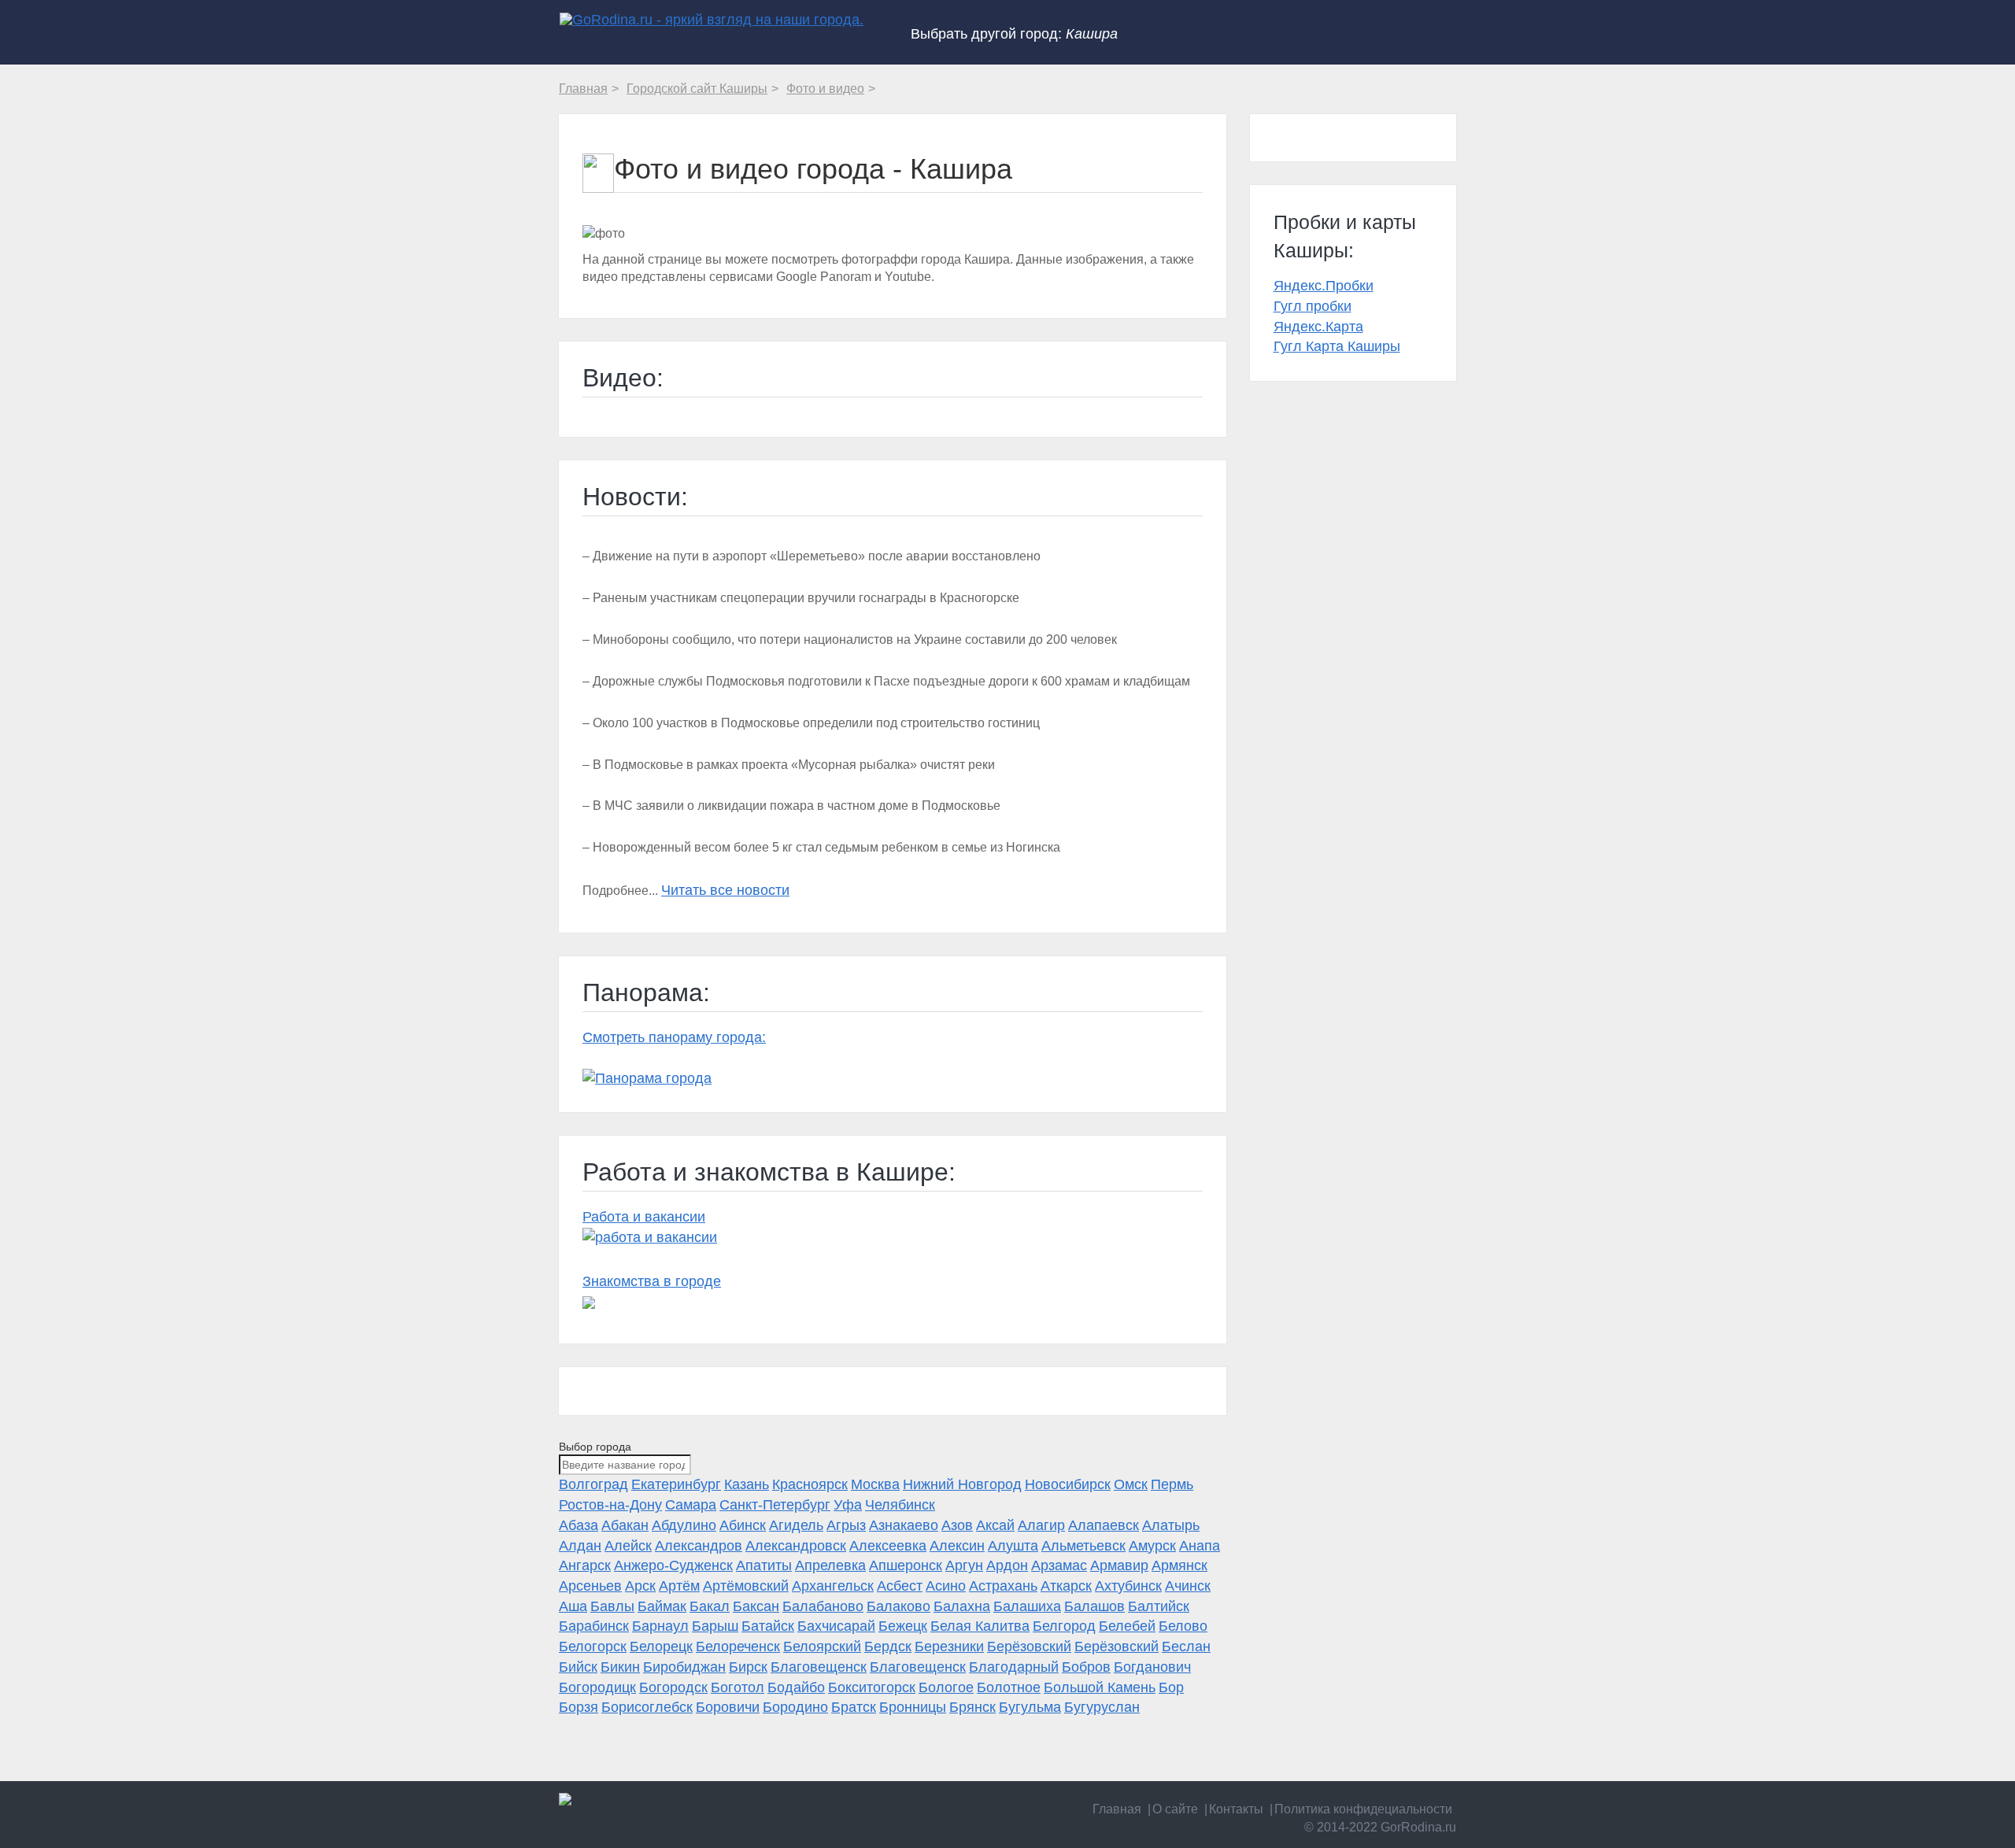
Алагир (1041, 1525)
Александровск (796, 1546)
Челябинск (900, 1505)
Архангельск (833, 1586)
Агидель (796, 1525)
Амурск (1152, 1546)
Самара (691, 1505)
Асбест (900, 1586)
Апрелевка (830, 1565)
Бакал (710, 1606)
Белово (1183, 1626)
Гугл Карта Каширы (1337, 346)
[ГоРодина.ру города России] (662, 1799)
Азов (957, 1525)
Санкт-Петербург (775, 1505)
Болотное (1009, 1687)
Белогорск (593, 1647)
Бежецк (903, 1626)
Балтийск (1159, 1606)
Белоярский (822, 1647)
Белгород (1064, 1626)
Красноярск (810, 1484)
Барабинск (594, 1626)
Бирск (748, 1667)
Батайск (768, 1626)
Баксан (756, 1606)
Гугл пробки (1313, 306)
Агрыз (846, 1525)
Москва (875, 1484)
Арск (640, 1586)
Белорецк (661, 1647)
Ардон (1007, 1565)
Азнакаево (904, 1525)
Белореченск (738, 1647)
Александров (699, 1546)
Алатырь (1171, 1525)
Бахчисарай (836, 1626)
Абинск (743, 1525)
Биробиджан (684, 1667)
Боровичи (728, 1707)
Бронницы (913, 1707)
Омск (1131, 1484)
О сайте (1175, 1809)
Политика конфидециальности (1363, 1809)
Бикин (620, 1667)
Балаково (898, 1606)
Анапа (1200, 1546)
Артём (679, 1586)
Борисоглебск (647, 1707)
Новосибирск (1068, 1484)
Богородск (673, 1687)
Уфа (848, 1505)
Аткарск (1066, 1586)
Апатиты (764, 1565)
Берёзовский (1029, 1647)
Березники (949, 1647)
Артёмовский (746, 1586)
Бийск (578, 1667)
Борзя (579, 1707)
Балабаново (823, 1606)
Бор (1171, 1687)
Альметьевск (1083, 1546)
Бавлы (612, 1606)
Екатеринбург (676, 1484)
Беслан (1186, 1647)
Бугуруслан (1102, 1707)
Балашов (1094, 1606)
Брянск (972, 1707)
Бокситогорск (872, 1687)
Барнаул (660, 1626)
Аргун (964, 1565)
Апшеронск (906, 1565)
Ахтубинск (1128, 1586)
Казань (747, 1484)
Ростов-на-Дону (610, 1505)
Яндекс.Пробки (1324, 286)
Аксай (995, 1525)
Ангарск (585, 1565)
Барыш (715, 1626)
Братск (854, 1707)
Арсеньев (590, 1586)
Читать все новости (725, 890)
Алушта (1013, 1546)
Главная (1117, 1809)
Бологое (946, 1687)
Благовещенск (819, 1667)
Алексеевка (888, 1546)
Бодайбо (796, 1687)
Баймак (662, 1606)
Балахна (962, 1606)
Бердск (888, 1647)
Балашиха (1027, 1606)
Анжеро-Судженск (673, 1565)
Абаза (579, 1525)
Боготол (738, 1687)
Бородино (795, 1707)
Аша (573, 1606)
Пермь (1172, 1484)
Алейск (628, 1546)
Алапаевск (1104, 1525)
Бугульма (1030, 1707)
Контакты (1236, 1809)
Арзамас (1059, 1565)
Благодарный (1014, 1667)
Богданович (1152, 1667)
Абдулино (684, 1525)
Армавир (1119, 1565)
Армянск (1179, 1565)
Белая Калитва (980, 1626)
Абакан (625, 1525)
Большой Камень (1100, 1687)
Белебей (1127, 1626)
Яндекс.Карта (1318, 327)
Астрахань (1003, 1586)
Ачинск (1188, 1586)
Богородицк (597, 1687)
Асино (946, 1586)
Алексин (957, 1546)
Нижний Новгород (962, 1484)
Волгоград (593, 1484)
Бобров (1086, 1667)
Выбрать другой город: (1014, 34)
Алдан (580, 1546)
